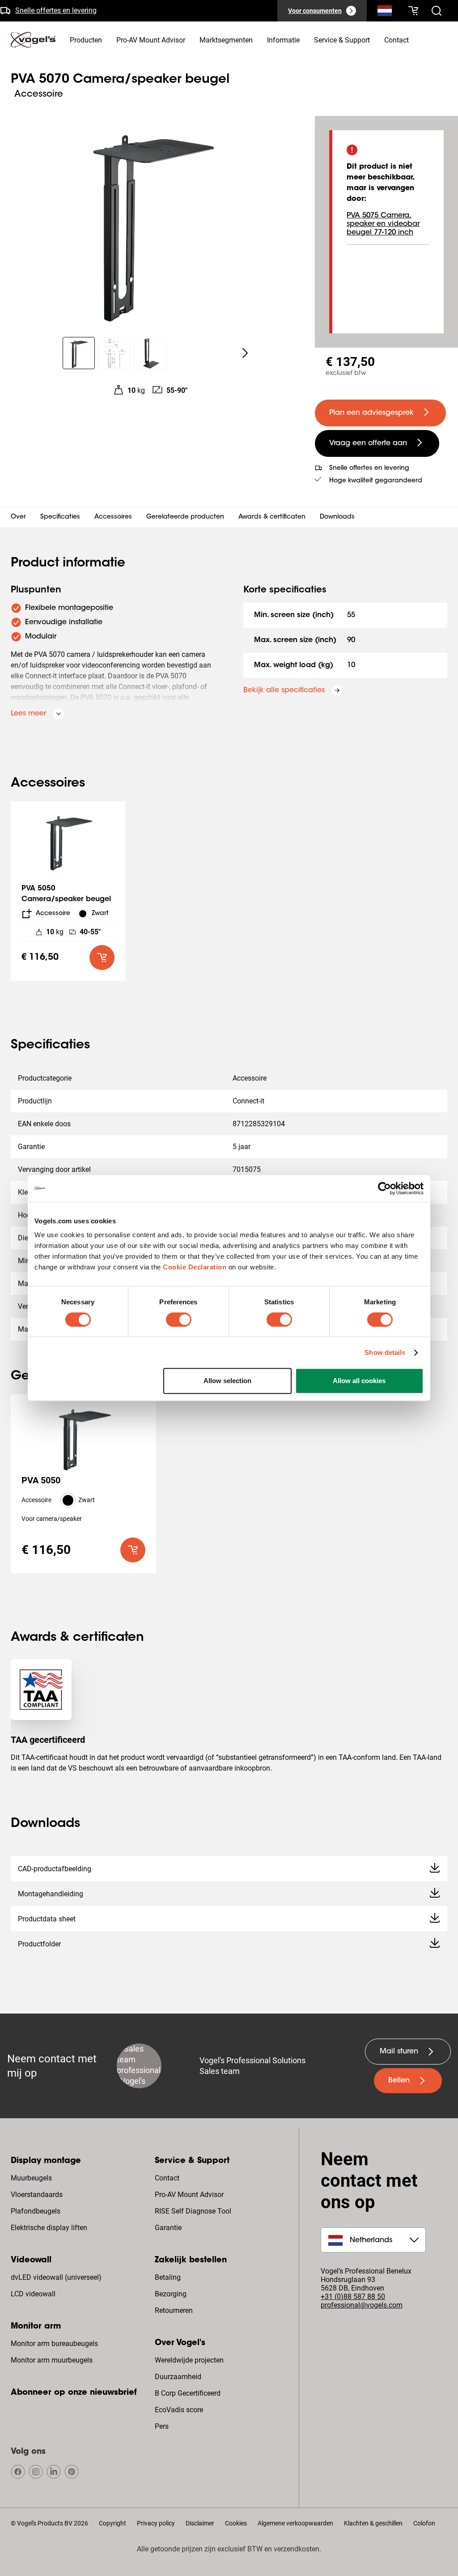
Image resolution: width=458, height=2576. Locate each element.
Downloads (337, 517)
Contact (167, 2178)
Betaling (168, 2277)
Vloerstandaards (37, 2195)
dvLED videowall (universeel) (56, 2277)
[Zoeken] (385, 13)
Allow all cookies (359, 1381)
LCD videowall (33, 2294)
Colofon (424, 2523)
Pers (162, 2426)
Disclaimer (200, 2523)
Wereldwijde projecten (189, 2360)
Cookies (236, 2523)
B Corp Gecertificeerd (188, 2393)
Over (18, 517)
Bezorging (171, 2294)
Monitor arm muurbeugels (52, 2360)
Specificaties (60, 517)
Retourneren (174, 2310)
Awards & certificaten (272, 517)
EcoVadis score (179, 2410)
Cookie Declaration (195, 1267)
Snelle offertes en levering (56, 10)
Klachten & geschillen (373, 2523)
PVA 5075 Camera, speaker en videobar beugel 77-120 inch (383, 224)
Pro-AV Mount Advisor (189, 2195)
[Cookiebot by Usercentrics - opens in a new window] (384, 1188)
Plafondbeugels (36, 2211)
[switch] (179, 1320)
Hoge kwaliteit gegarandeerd (376, 481)
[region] (150, 221)
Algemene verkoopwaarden (295, 2523)
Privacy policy (156, 2523)
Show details (385, 1352)
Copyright (112, 2523)
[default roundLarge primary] (102, 958)
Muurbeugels (31, 2178)
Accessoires (113, 517)
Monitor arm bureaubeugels (54, 2344)
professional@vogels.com (362, 2305)
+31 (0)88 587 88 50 (353, 2297)
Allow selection (227, 1381)
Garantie (168, 2228)
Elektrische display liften (49, 2228)
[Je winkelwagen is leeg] (413, 11)
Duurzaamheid (178, 2377)
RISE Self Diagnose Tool (193, 2211)
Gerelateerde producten (185, 517)
